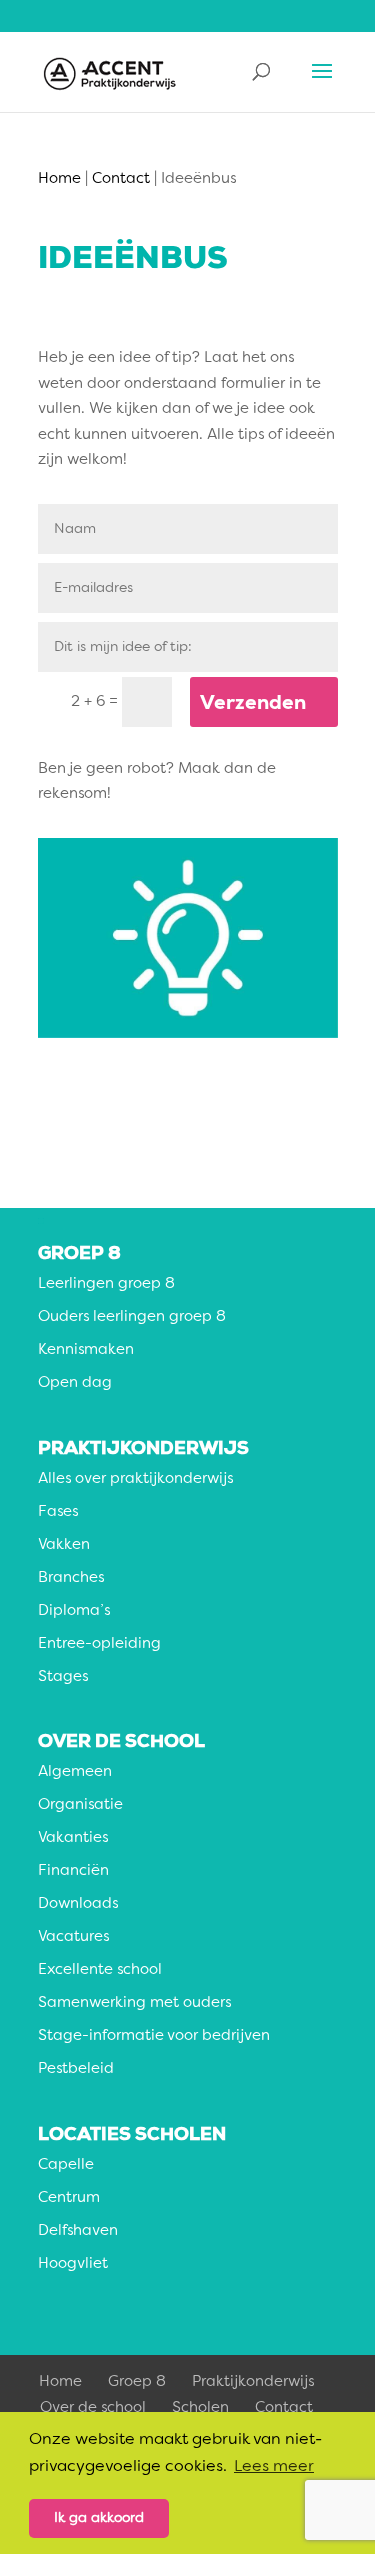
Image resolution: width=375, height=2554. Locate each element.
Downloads (78, 1904)
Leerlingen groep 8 (106, 1284)
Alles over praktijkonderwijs (135, 1479)
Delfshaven (78, 2231)
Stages (63, 1677)
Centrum (69, 2198)
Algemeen (75, 1772)
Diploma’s (74, 1611)
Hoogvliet (73, 2264)
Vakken (64, 1545)
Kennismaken (86, 1350)
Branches (71, 1578)
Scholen (200, 2408)
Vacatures (73, 1937)
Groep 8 (137, 2382)
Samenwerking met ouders (134, 2003)
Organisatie (80, 1805)
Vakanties (73, 1838)
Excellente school (100, 1970)
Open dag (75, 1383)
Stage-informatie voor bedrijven (154, 2036)
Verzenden (253, 702)
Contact (284, 2408)
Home (60, 2382)
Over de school (93, 2408)
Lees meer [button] (274, 2467)
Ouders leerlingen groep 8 (132, 1317)
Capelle (66, 2165)
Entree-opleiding (99, 1644)
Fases (58, 1512)
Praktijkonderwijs (253, 2382)
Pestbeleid (76, 2069)
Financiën (73, 1871)
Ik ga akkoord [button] (99, 2518)
